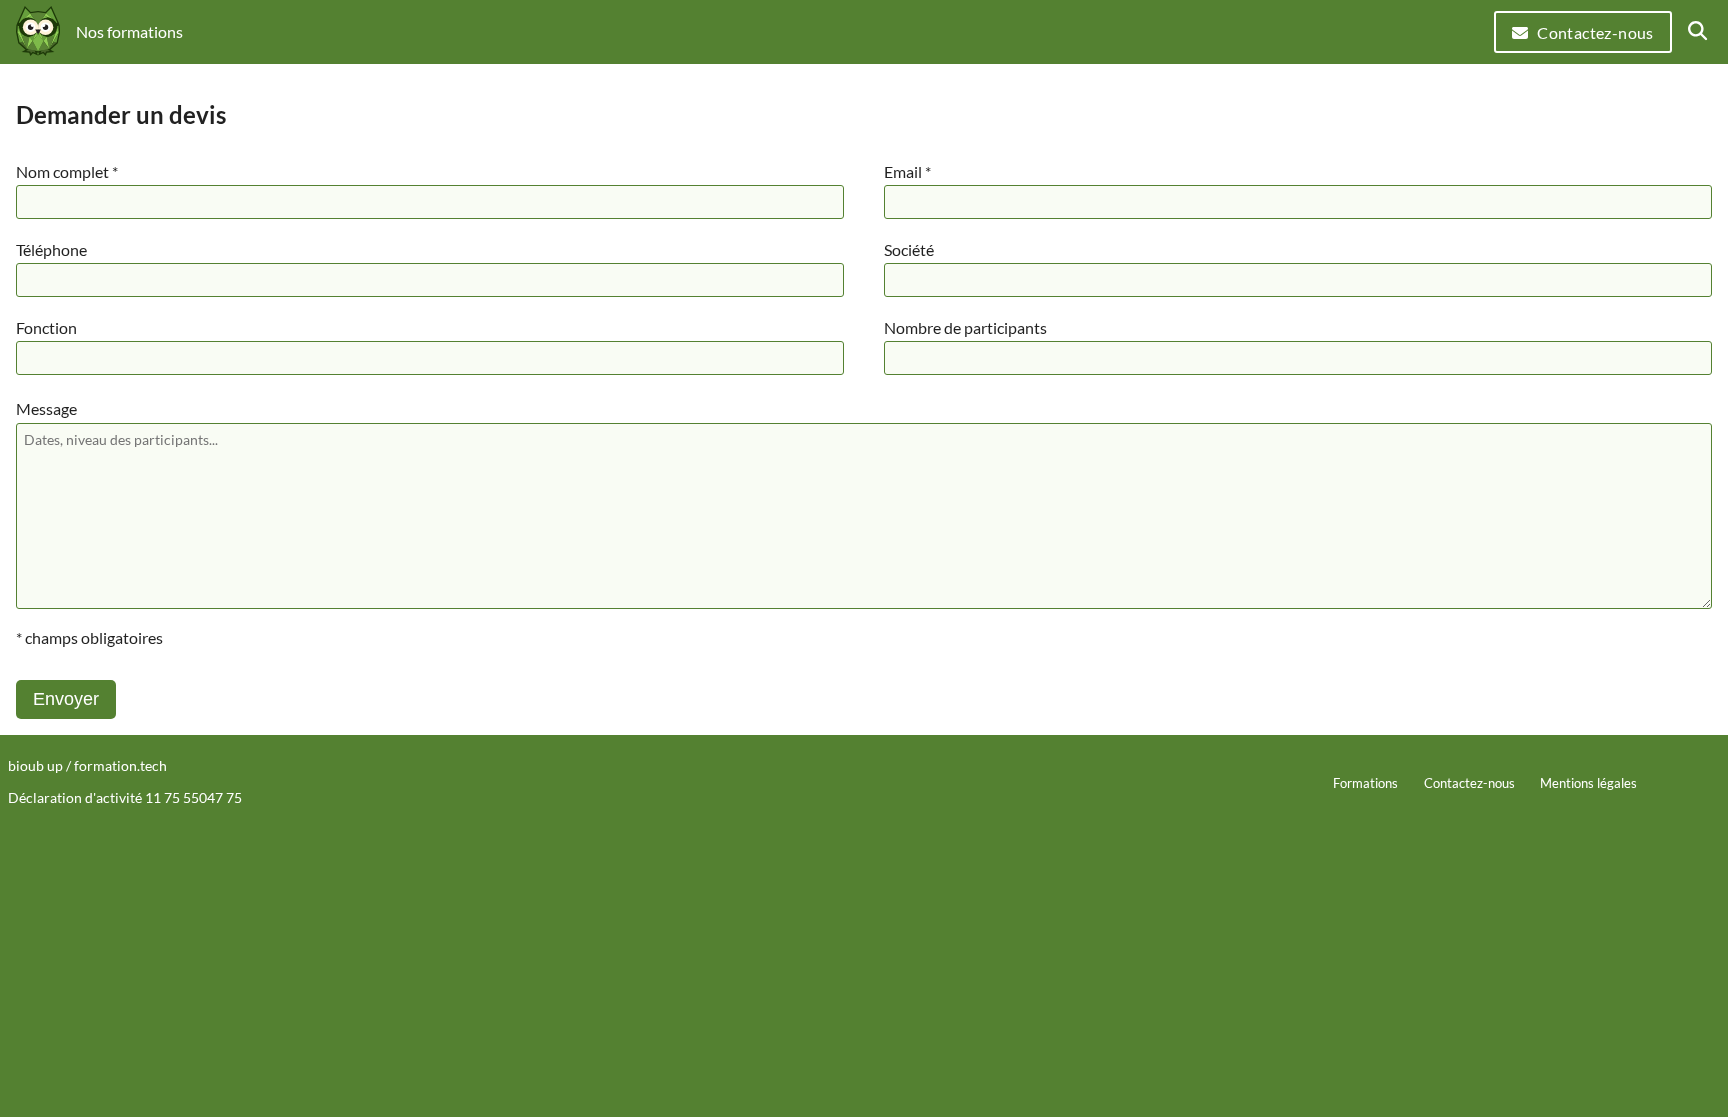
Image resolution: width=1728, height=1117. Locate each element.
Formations (1365, 783)
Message (46, 408)
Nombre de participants (965, 327)
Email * (907, 171)
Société (909, 249)
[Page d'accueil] (38, 32)
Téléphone (51, 249)
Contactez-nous (1595, 32)
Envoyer (66, 699)
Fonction (46, 327)
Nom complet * (67, 171)
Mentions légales (1588, 783)
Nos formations (129, 31)
